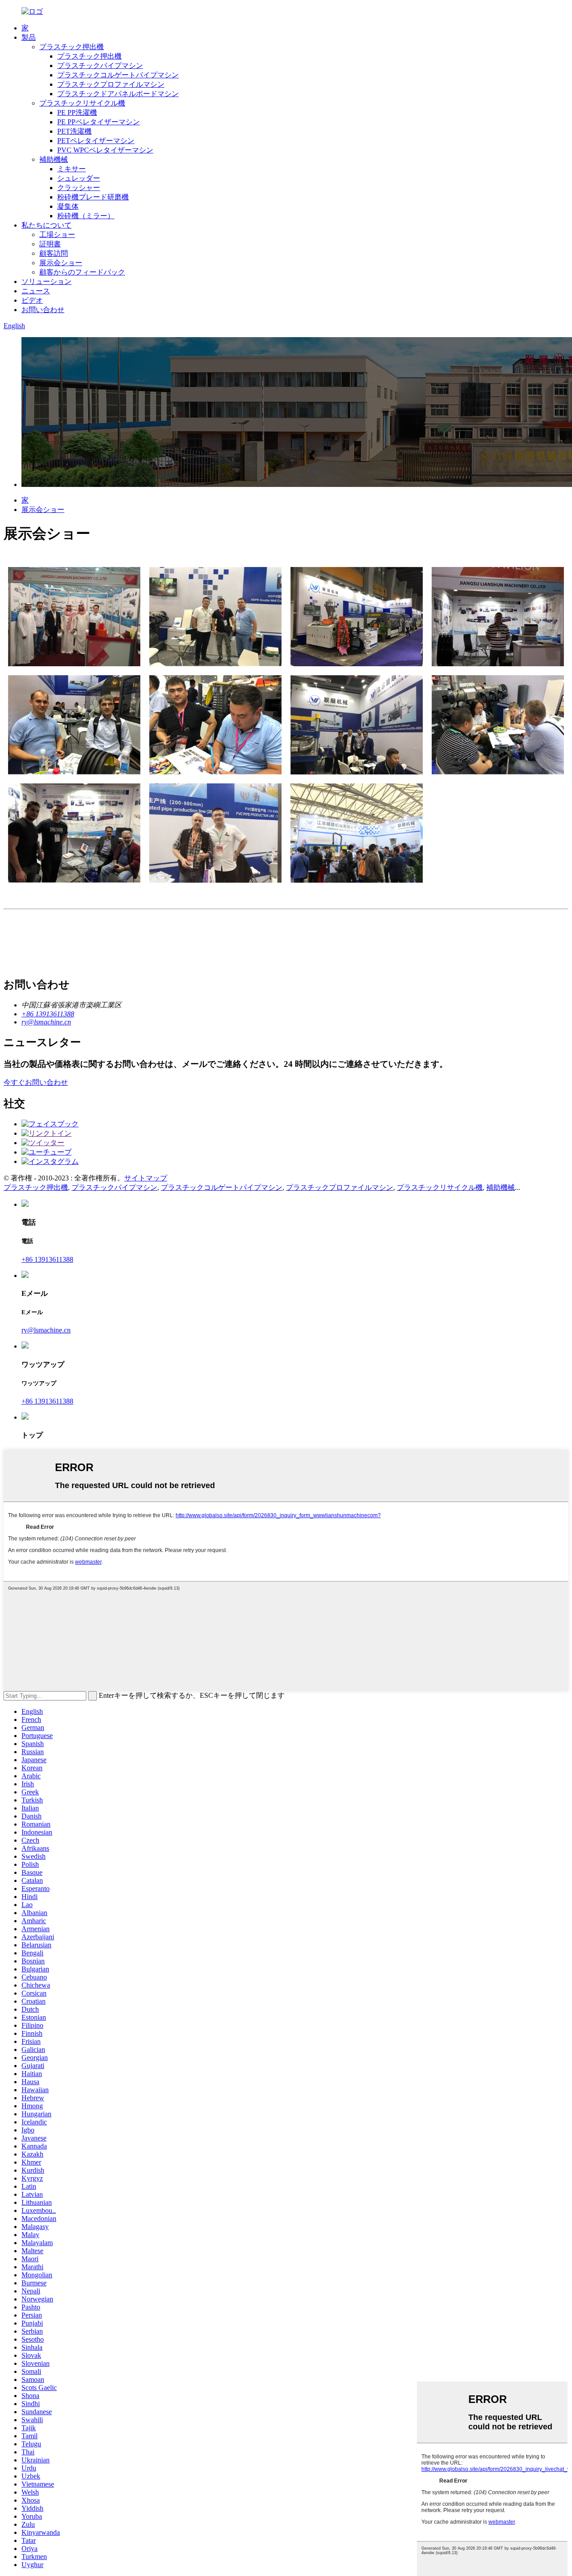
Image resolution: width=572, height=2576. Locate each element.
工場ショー (57, 235)
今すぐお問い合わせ (36, 1082)
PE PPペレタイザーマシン (99, 122)
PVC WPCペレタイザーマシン (105, 150)
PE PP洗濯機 (77, 112)
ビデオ (32, 300)
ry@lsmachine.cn (46, 1330)
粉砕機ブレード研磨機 (93, 197)
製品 (29, 37)
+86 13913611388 (47, 1259)
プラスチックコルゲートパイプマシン (118, 75)
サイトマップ (146, 1178)
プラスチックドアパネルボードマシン (118, 94)
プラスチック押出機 (71, 47)
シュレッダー (79, 178)
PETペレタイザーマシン (96, 141)
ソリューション (46, 281)
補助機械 (54, 159)
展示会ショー (61, 263)
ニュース (36, 291)
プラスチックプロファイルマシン (111, 84)
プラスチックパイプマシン (100, 66)
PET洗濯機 (74, 131)
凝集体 (68, 206)
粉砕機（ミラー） (86, 216)
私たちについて (46, 225)
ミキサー (71, 169)
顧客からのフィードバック (82, 272)
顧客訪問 (54, 253)
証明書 (50, 244)
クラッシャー (79, 188)
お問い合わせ (43, 310)
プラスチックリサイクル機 (82, 103)
